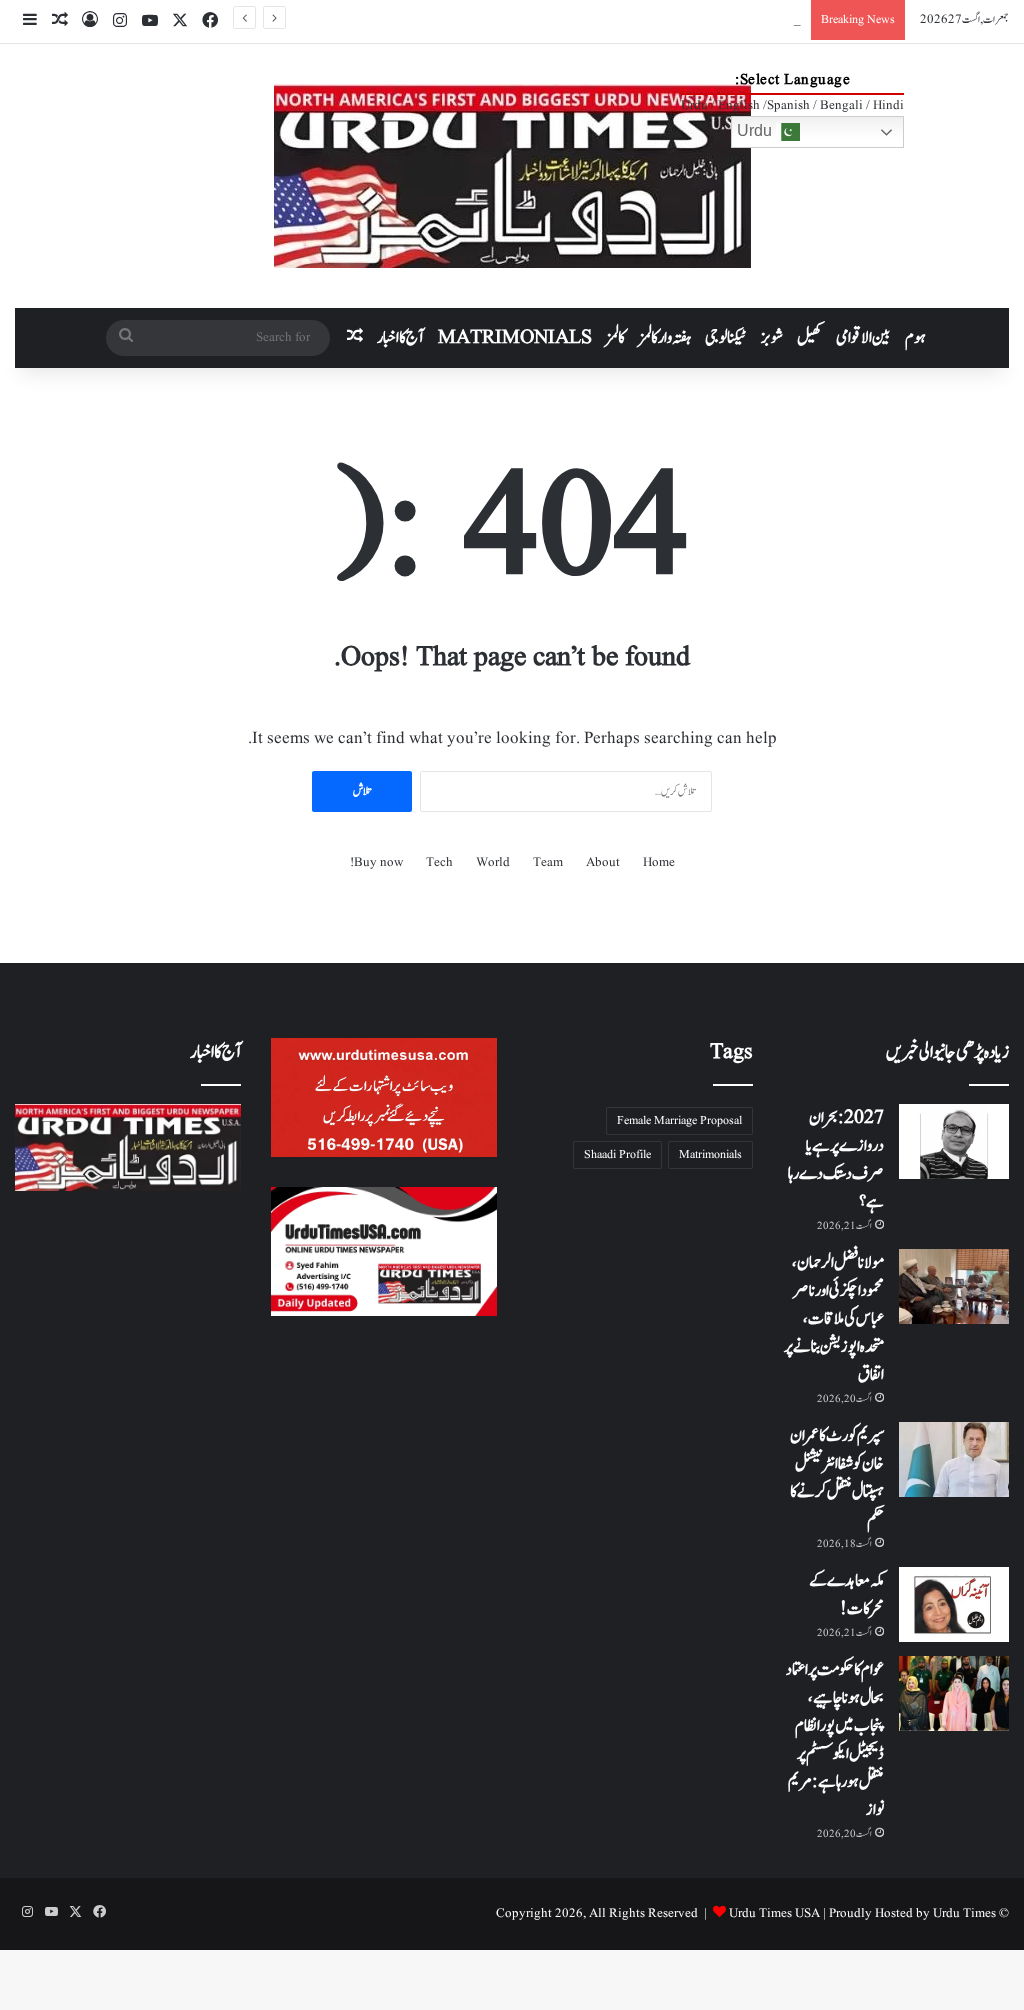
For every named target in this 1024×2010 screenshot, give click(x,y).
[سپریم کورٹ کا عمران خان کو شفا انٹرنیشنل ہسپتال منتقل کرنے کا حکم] (954, 1459)
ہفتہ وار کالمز (665, 338)
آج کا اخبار (400, 338)
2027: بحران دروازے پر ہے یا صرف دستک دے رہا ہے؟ (836, 1160)
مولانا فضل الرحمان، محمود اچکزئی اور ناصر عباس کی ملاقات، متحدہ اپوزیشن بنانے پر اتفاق (834, 1319)
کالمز (615, 338)
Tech (439, 862)
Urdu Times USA (774, 1913)
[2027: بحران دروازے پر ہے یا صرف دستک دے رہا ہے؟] (954, 1141)
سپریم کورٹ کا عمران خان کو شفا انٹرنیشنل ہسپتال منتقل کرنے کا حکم (837, 1478)
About (603, 862)
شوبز (772, 338)
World (493, 862)
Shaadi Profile (617, 1154)
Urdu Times (964, 1913)
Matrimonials (710, 1154)
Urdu (756, 130)
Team (548, 862)
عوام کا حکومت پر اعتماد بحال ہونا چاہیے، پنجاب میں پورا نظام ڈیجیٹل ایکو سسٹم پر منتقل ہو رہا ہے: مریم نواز (835, 1740)
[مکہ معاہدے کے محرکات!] (954, 1604)
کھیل (809, 338)
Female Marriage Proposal (679, 1120)
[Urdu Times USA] (512, 176)
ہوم (915, 338)
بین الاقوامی (863, 338)
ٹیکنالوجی (726, 338)
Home (659, 862)
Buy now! (376, 862)
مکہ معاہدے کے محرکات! (846, 1595)
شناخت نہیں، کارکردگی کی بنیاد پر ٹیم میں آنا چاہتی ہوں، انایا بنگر (709, 19)
